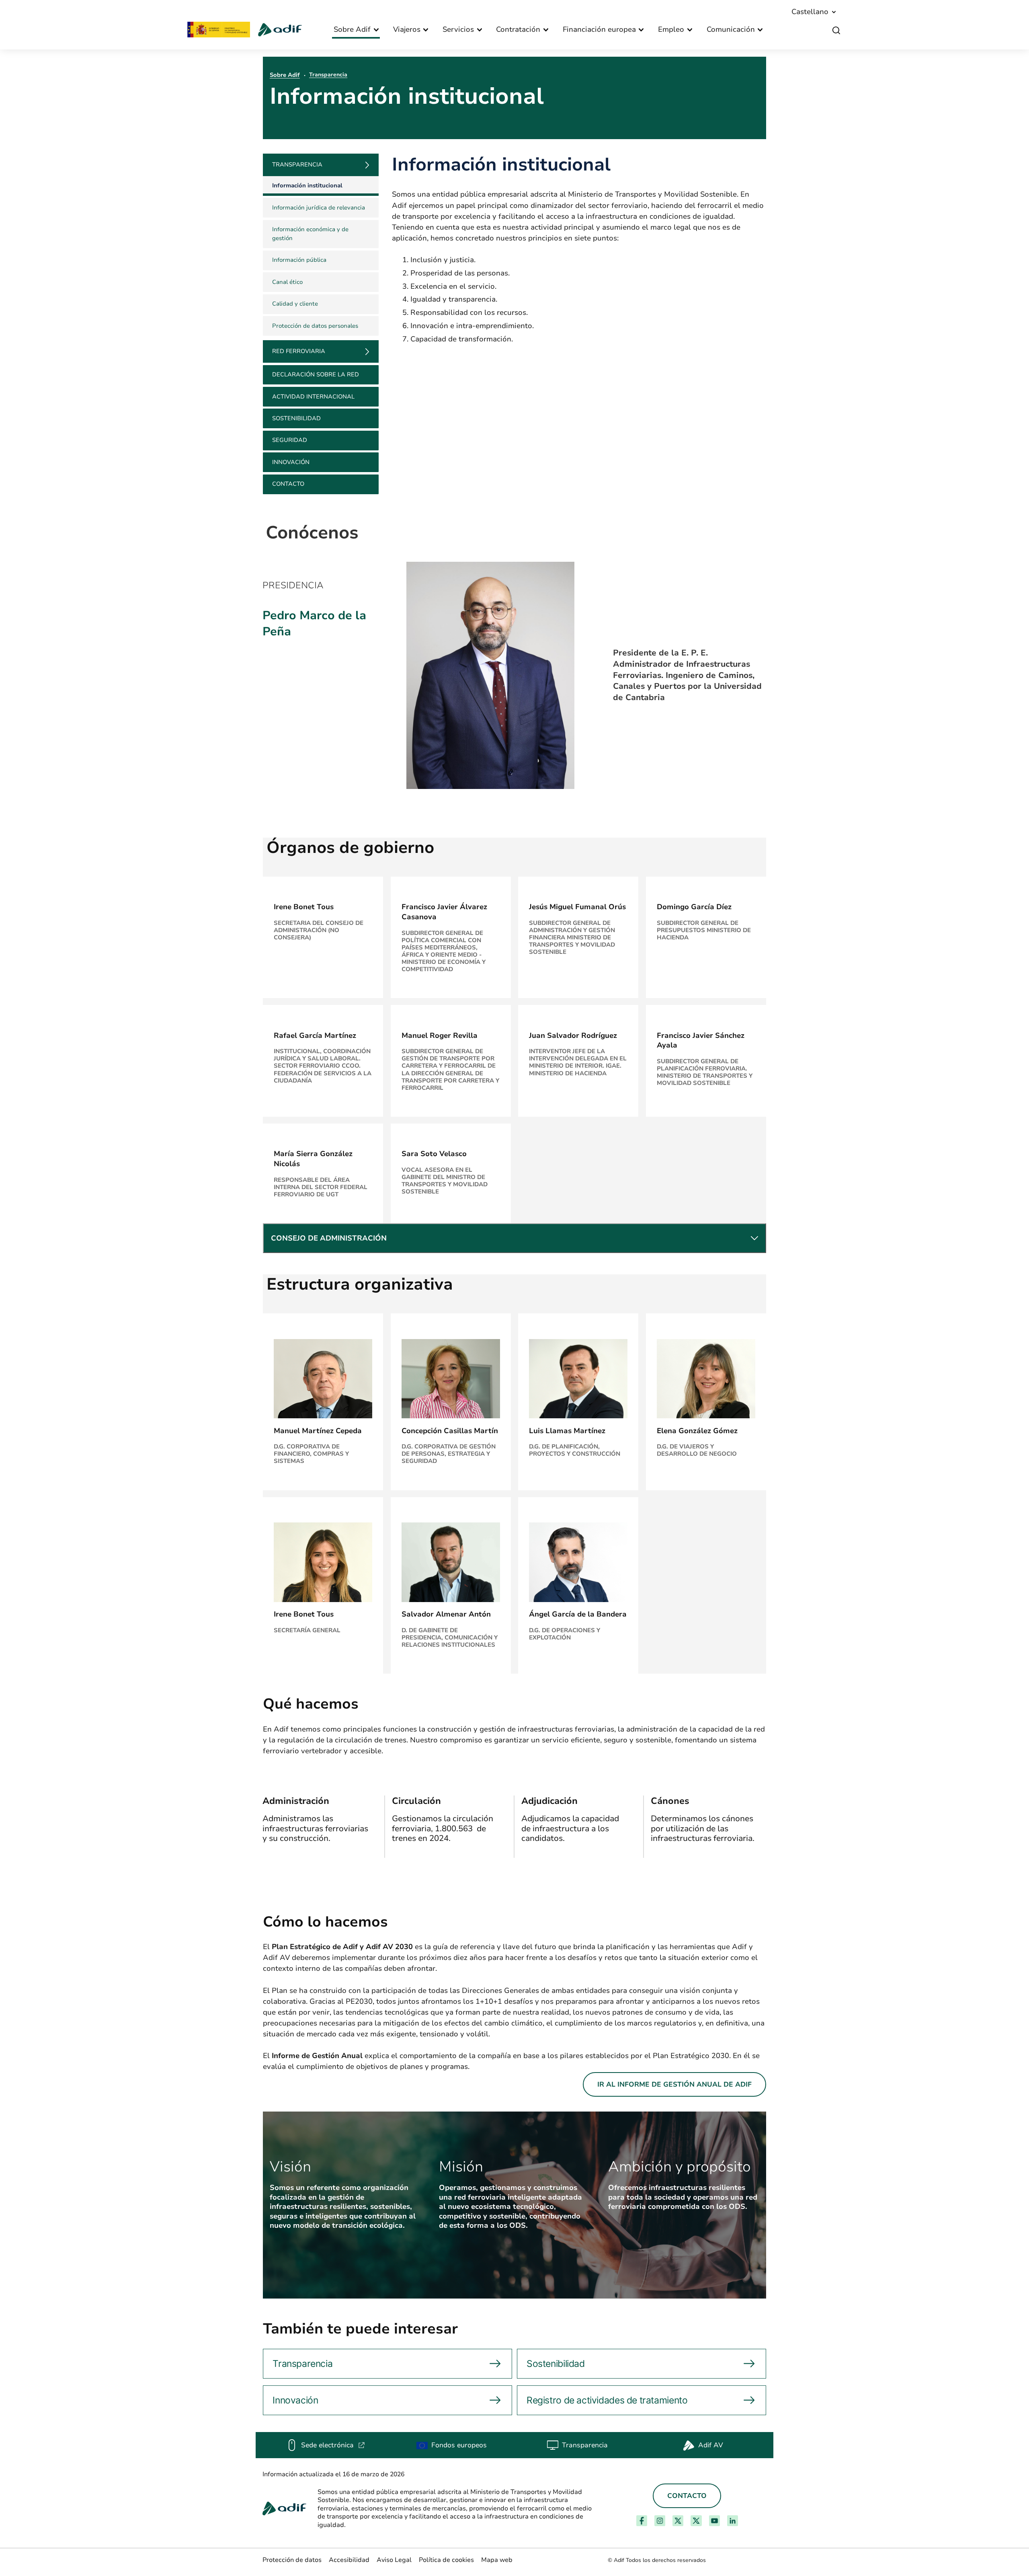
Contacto (288, 484)
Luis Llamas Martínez (567, 1431)
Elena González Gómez (697, 1431)
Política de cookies (446, 2560)
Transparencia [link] (297, 164)
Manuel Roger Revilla (440, 1035)
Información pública (299, 260)
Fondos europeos (459, 2445)
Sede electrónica (333, 2445)
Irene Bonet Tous (304, 907)
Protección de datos (292, 2560)
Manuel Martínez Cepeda (318, 1431)
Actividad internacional (313, 396)
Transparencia (328, 75)
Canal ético (287, 282)
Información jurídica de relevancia (319, 207)
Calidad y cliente (295, 304)
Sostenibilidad (296, 418)
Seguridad (290, 440)
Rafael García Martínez (315, 1035)
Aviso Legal (394, 2560)
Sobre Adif (285, 75)
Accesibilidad (349, 2560)
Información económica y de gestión (310, 234)
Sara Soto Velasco (434, 1154)
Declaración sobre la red (316, 374)
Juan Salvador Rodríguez (573, 1035)
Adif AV (711, 2445)
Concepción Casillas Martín (450, 1431)
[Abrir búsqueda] (836, 31)
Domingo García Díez (694, 907)
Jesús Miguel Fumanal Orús (577, 907)
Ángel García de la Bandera (578, 1614)
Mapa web (497, 2560)
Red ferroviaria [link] (299, 351)
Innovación (291, 462)
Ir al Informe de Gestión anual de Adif (674, 2084)
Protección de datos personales (315, 326)
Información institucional (307, 185)
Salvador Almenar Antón (446, 1614)
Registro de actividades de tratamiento (607, 2400)
